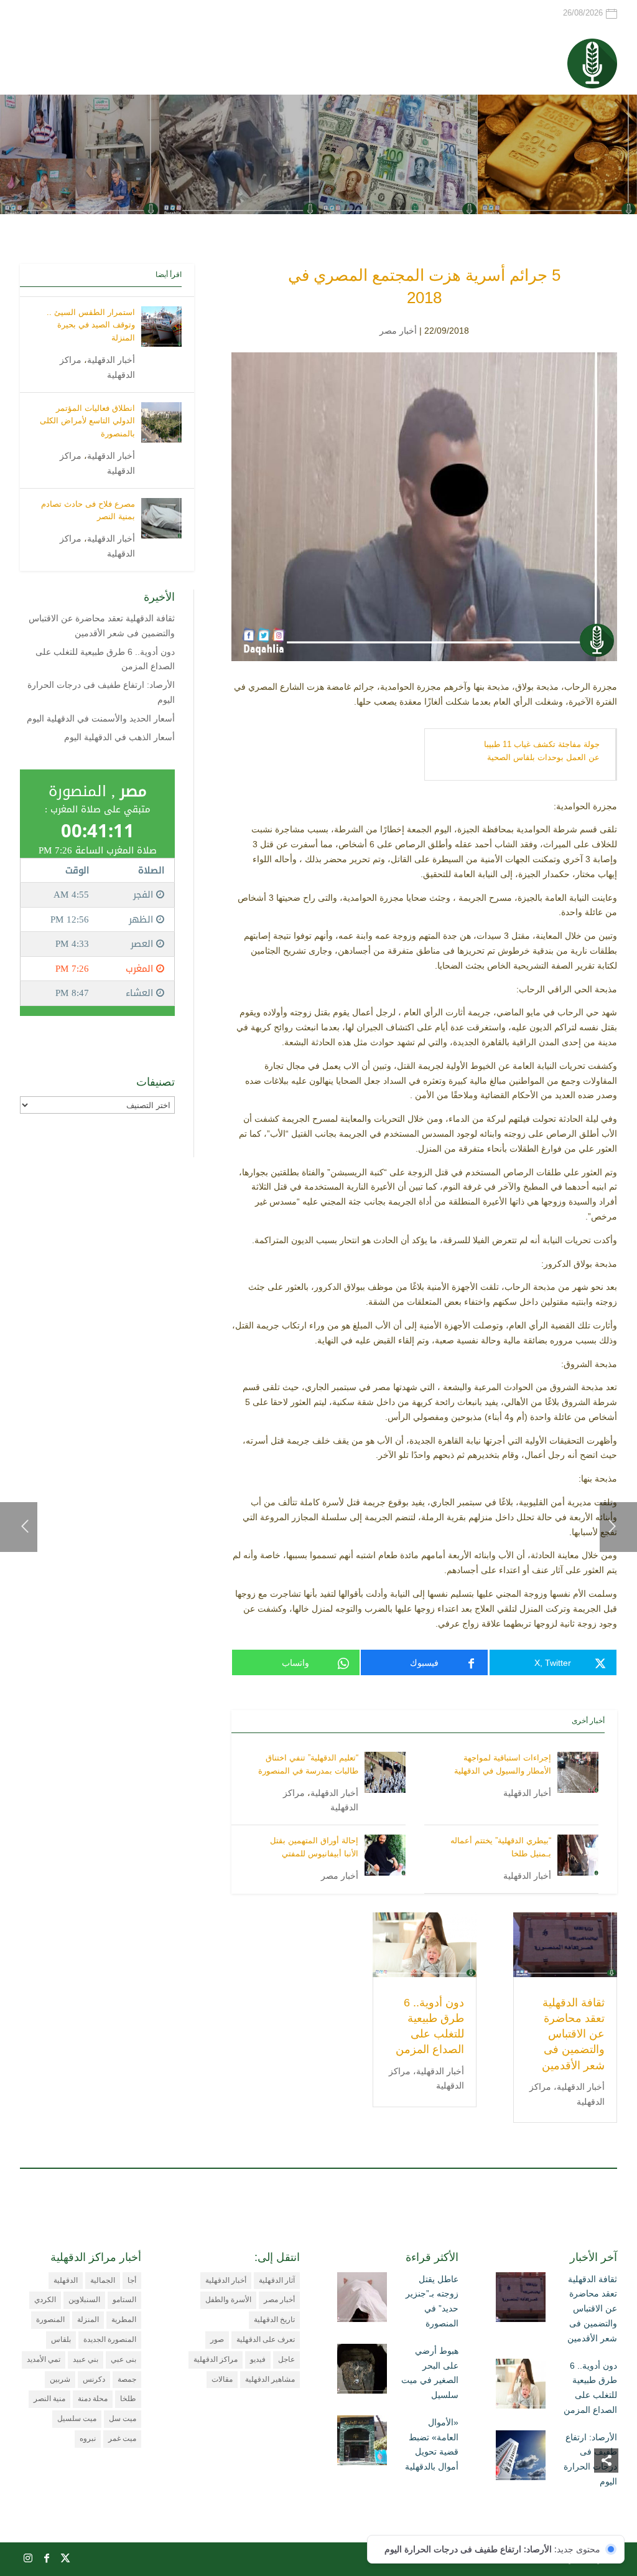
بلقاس (61, 2339)
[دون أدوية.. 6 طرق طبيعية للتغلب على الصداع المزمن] (521, 2386)
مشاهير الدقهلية (270, 2379)
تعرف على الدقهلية (266, 2339)
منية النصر (49, 2399)
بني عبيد (86, 2359)
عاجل (286, 2359)
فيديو (258, 2359)
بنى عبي (123, 2359)
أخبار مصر (398, 331)
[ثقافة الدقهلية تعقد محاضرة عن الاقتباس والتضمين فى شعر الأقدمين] (521, 2300)
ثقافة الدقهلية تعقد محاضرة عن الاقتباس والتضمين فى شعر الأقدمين (573, 2034)
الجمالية (103, 2280)
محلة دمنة (93, 2399)
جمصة (127, 2379)
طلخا (128, 2399)
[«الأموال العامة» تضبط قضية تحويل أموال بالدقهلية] (362, 2443)
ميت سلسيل (77, 2419)
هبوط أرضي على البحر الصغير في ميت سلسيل (430, 2373)
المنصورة (50, 2320)
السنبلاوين (84, 2300)
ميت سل (123, 2419)
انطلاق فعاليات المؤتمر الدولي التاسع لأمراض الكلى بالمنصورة (87, 421)
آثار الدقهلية (277, 2280)
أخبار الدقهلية (527, 1793)
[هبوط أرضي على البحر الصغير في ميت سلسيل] (362, 2371)
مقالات (222, 2379)
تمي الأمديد (44, 2359)
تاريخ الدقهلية (274, 2320)
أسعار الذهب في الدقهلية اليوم (119, 737)
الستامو (124, 2300)
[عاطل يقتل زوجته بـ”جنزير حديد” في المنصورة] (362, 2300)
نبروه (88, 2438)
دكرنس (94, 2379)
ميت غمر (122, 2438)
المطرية (124, 2320)
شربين (60, 2379)
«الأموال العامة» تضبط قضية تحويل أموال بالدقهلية (432, 2444)
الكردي (45, 2300)
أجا (132, 2280)
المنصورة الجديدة (110, 2339)
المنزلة (88, 2320)
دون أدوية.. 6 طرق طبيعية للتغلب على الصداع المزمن (590, 2388)
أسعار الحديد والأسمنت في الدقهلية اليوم (101, 718)
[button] (606, 2493)
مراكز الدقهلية (216, 2359)
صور (217, 2339)
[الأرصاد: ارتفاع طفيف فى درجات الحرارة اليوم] (521, 2458)
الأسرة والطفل (228, 2300)
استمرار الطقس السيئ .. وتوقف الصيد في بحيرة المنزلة (91, 325)
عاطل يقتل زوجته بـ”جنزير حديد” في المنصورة (432, 2301)
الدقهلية (66, 2280)
